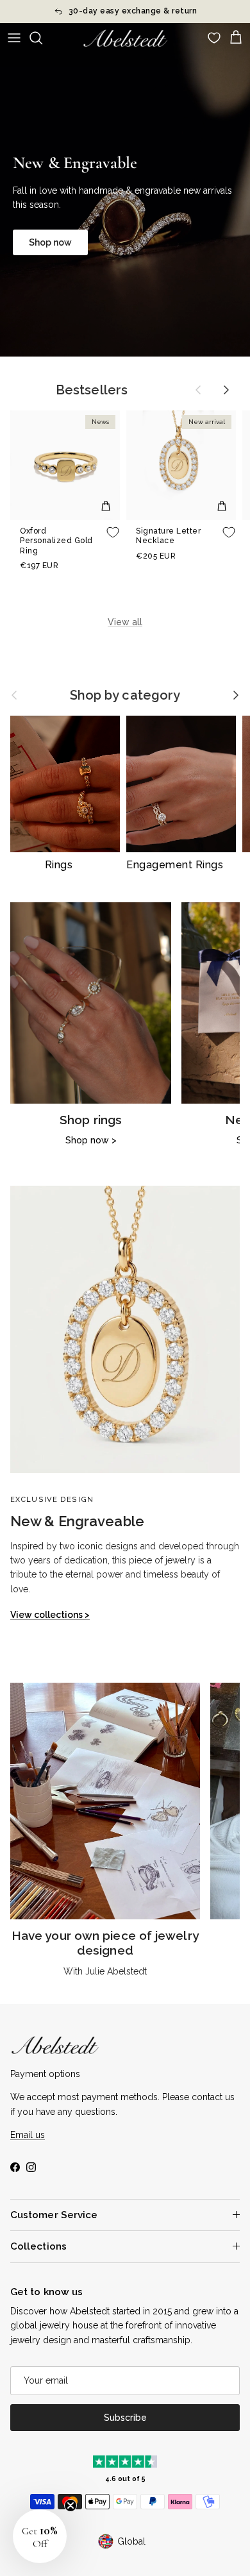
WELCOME (187, 1322)
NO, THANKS (188, 1347)
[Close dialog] (241, 1206)
